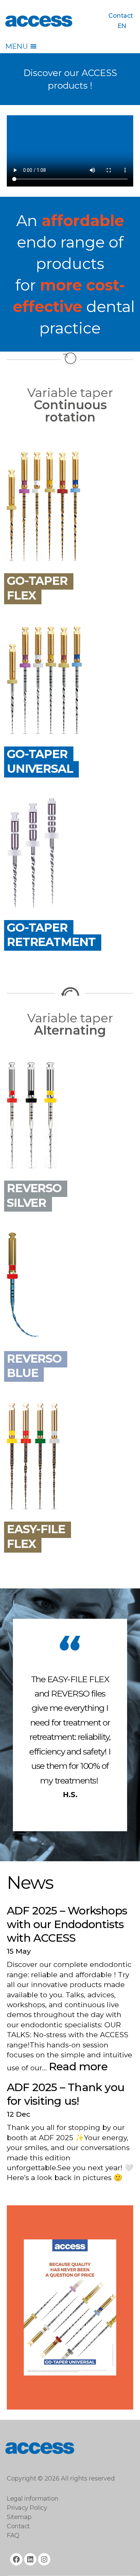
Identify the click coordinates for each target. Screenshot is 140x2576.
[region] (70, 2307)
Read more (78, 2066)
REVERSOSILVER (34, 1195)
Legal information (33, 2499)
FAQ (13, 2535)
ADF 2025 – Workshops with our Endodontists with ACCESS (67, 1924)
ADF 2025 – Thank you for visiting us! (66, 2094)
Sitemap (19, 2517)
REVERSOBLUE (34, 1366)
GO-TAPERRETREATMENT (51, 935)
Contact (121, 16)
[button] (16, 46)
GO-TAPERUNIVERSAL (40, 761)
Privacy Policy (27, 2508)
